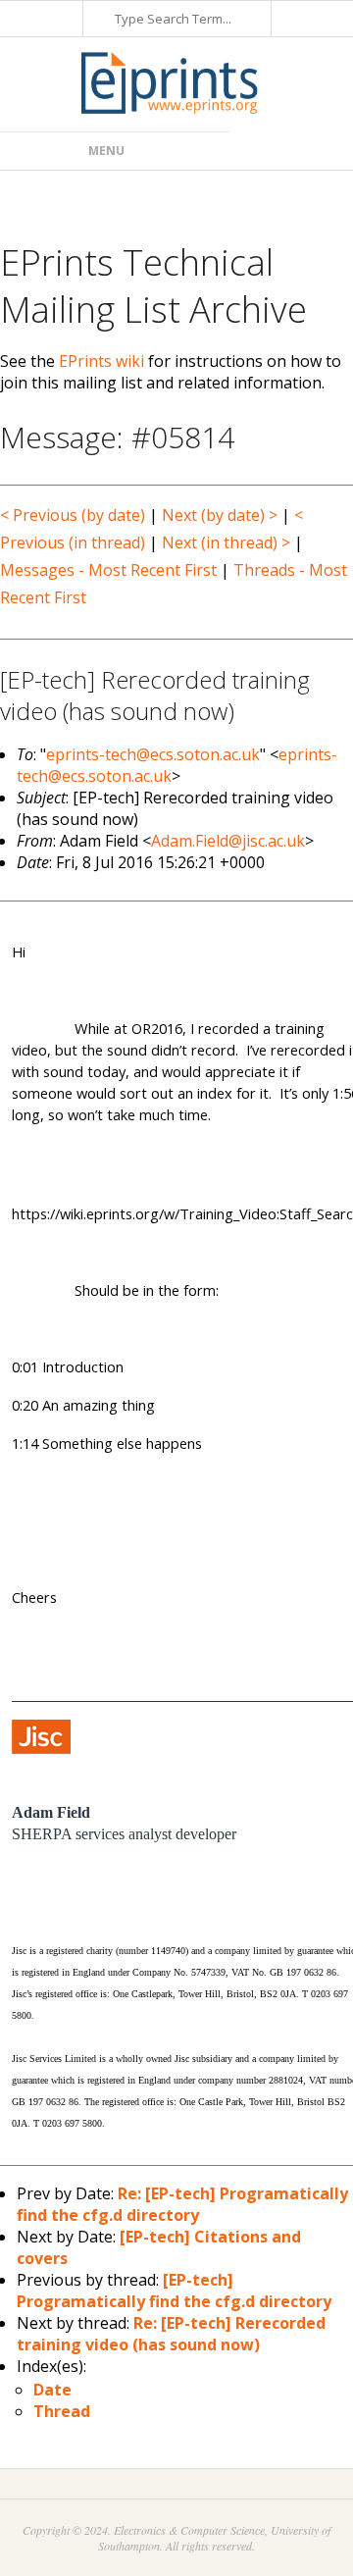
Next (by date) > (220, 515)
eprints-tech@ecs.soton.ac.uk (153, 754)
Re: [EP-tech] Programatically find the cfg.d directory (182, 2204)
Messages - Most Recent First (108, 570)
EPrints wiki (101, 361)
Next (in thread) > (226, 542)
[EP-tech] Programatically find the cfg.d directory (174, 2291)
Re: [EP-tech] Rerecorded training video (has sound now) (171, 2334)
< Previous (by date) (73, 515)
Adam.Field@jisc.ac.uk (228, 841)
